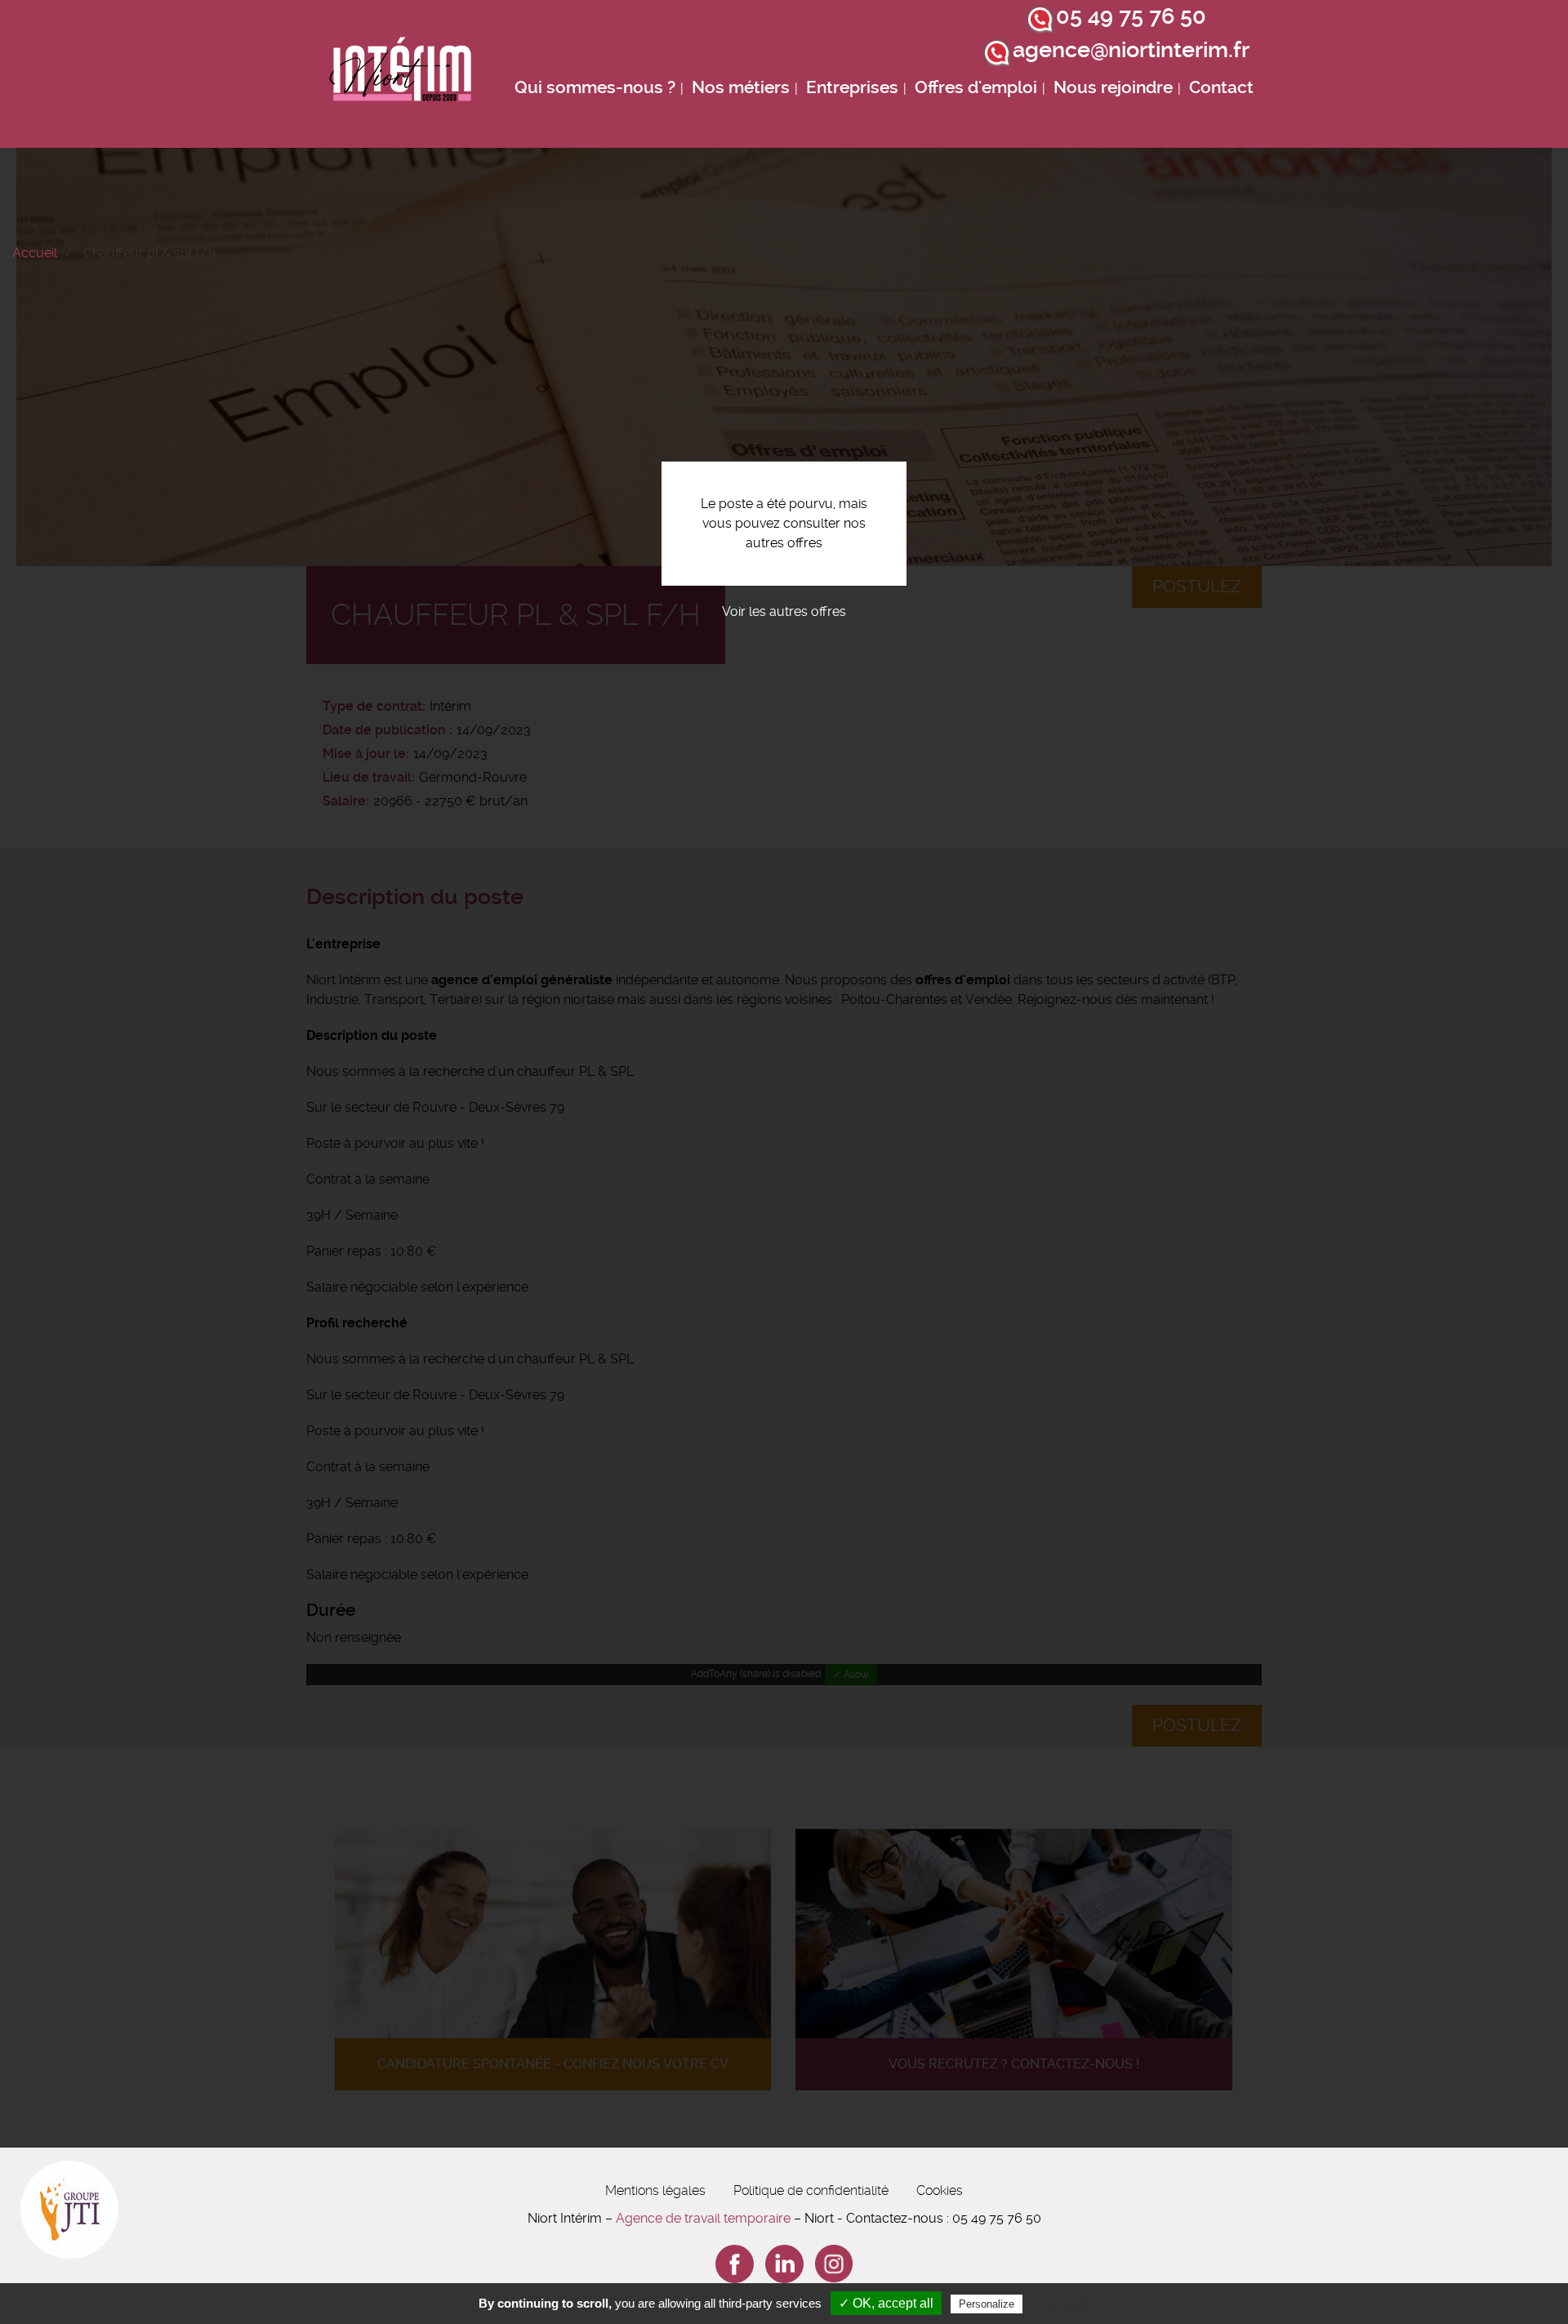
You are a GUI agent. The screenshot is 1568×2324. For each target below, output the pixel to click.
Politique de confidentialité (811, 2190)
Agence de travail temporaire (703, 2218)
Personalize (987, 2304)
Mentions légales (655, 2190)
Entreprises (852, 87)
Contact (1221, 87)
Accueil (35, 253)
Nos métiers (741, 87)
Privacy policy (1066, 2304)
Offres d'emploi (976, 87)
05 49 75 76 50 (1131, 16)
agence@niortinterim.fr (1131, 50)
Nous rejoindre (1113, 87)
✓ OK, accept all (886, 2303)
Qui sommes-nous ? (595, 87)
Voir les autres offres (784, 611)
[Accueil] (401, 74)
